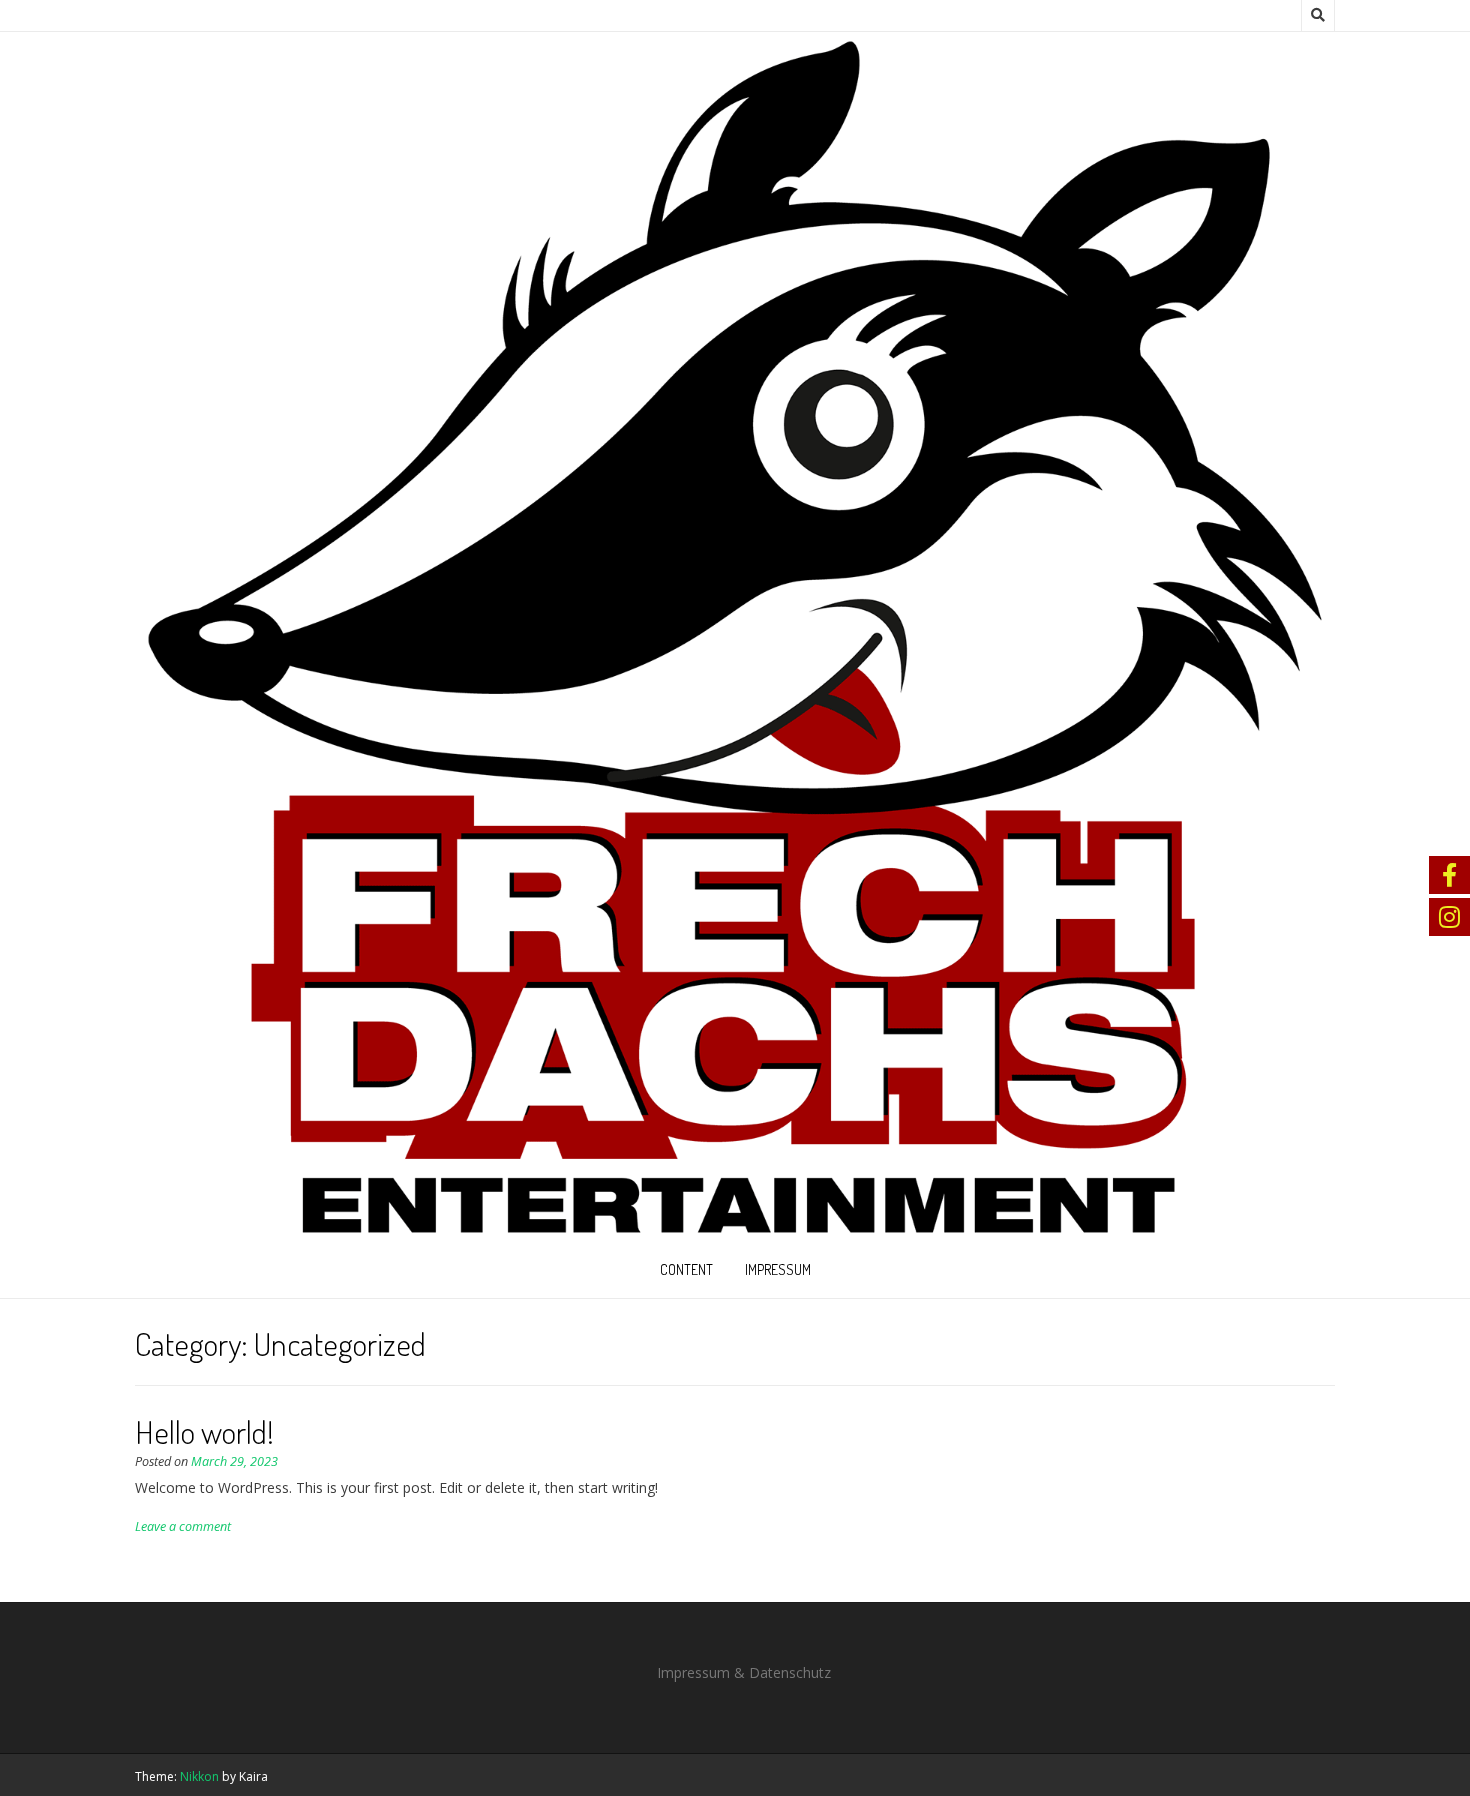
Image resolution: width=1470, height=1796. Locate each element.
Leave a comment (183, 1526)
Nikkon (199, 1776)
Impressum (778, 1269)
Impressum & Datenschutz (744, 1672)
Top (1422, 1748)
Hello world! (204, 1431)
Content (686, 1269)
